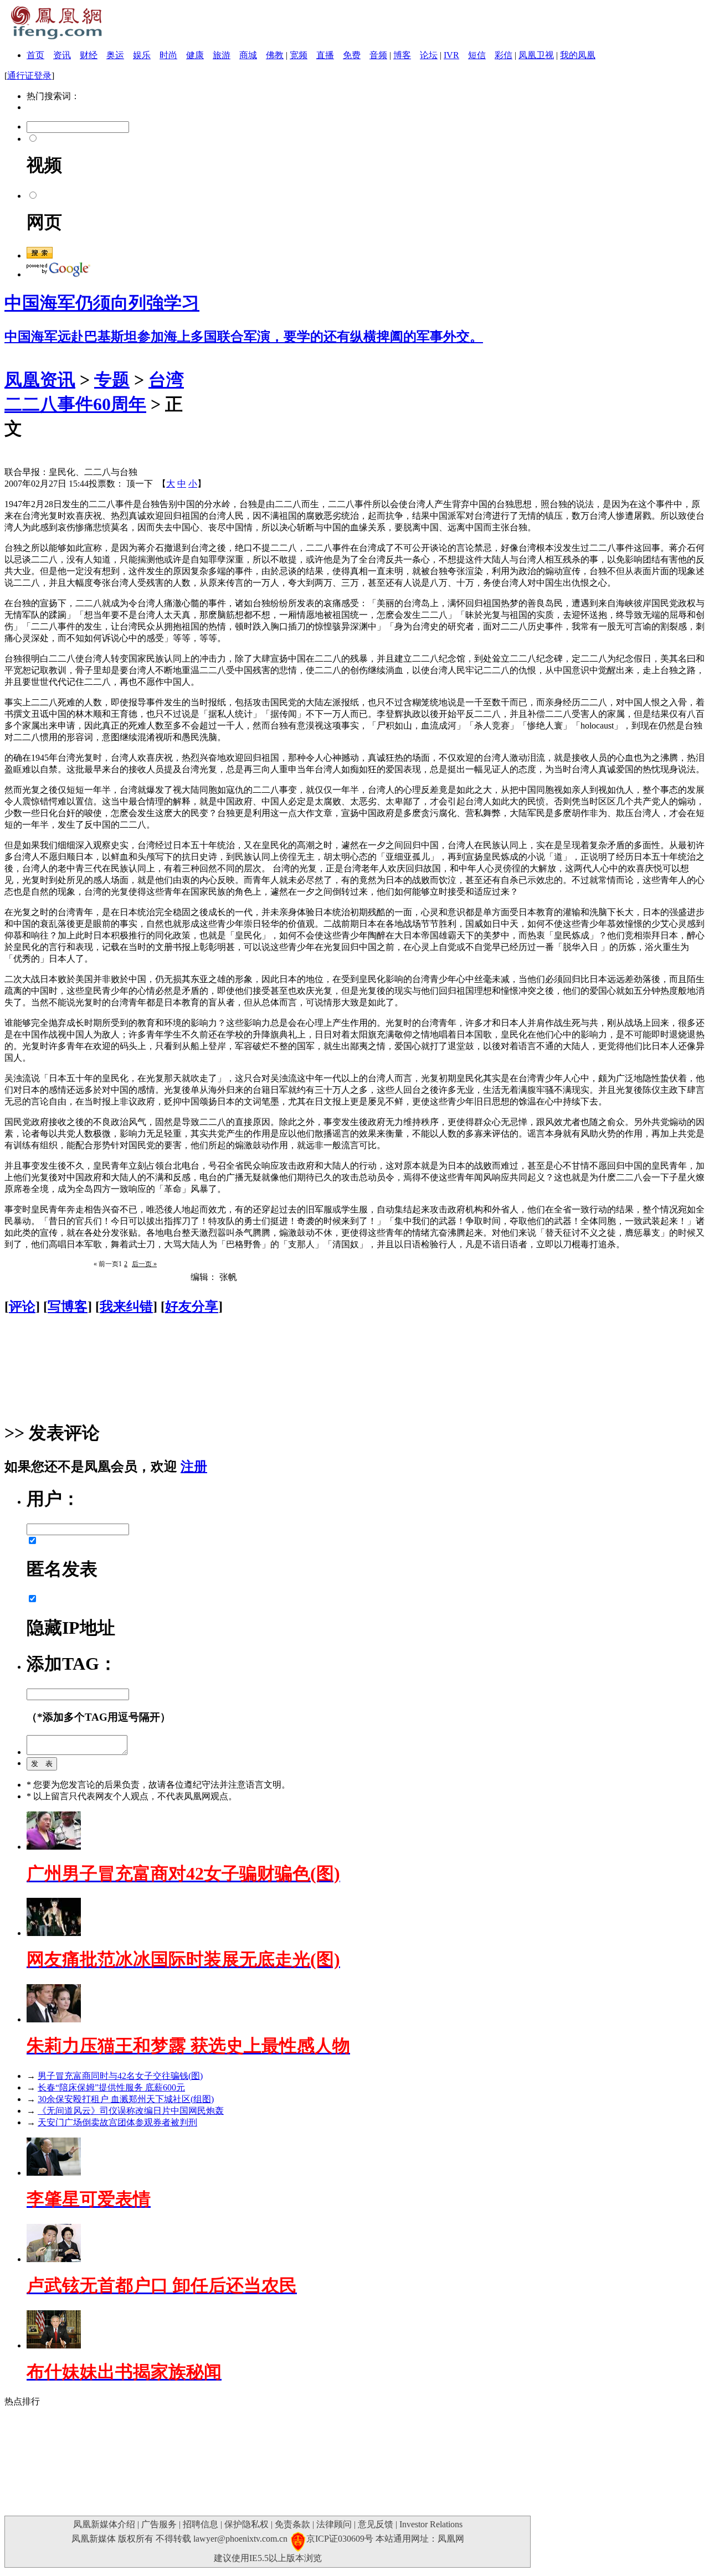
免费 (352, 55)
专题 (112, 380)
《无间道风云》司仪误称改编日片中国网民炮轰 (131, 2111)
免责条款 (292, 2524)
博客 (402, 55)
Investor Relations (431, 2524)
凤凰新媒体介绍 (104, 2524)
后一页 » (144, 1264)
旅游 (222, 55)
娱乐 (142, 55)
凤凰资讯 (40, 380)
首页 (35, 55)
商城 (248, 55)
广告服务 (159, 2524)
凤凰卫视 (536, 55)
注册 (194, 1467)
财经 (89, 55)
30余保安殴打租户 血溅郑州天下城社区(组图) (126, 2099)
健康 (195, 55)
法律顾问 (334, 2524)
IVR (451, 55)
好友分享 (192, 1307)
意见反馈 (376, 2524)
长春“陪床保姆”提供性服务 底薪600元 (111, 2087)
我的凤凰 (578, 55)
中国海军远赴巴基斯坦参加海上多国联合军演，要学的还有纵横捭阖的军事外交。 (244, 337)
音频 (378, 55)
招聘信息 (201, 2524)
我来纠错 (126, 1307)
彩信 (504, 55)
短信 (477, 55)
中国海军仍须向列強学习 (102, 303)
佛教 (275, 55)
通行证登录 (29, 76)
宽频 (299, 55)
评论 (22, 1307)
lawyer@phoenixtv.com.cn (240, 2539)
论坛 (429, 55)
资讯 (62, 55)
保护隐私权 (246, 2524)
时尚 (168, 55)
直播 (325, 55)
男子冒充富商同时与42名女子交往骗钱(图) (120, 2076)
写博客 (68, 1307)
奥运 (115, 55)
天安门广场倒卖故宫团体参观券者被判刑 (117, 2122)
